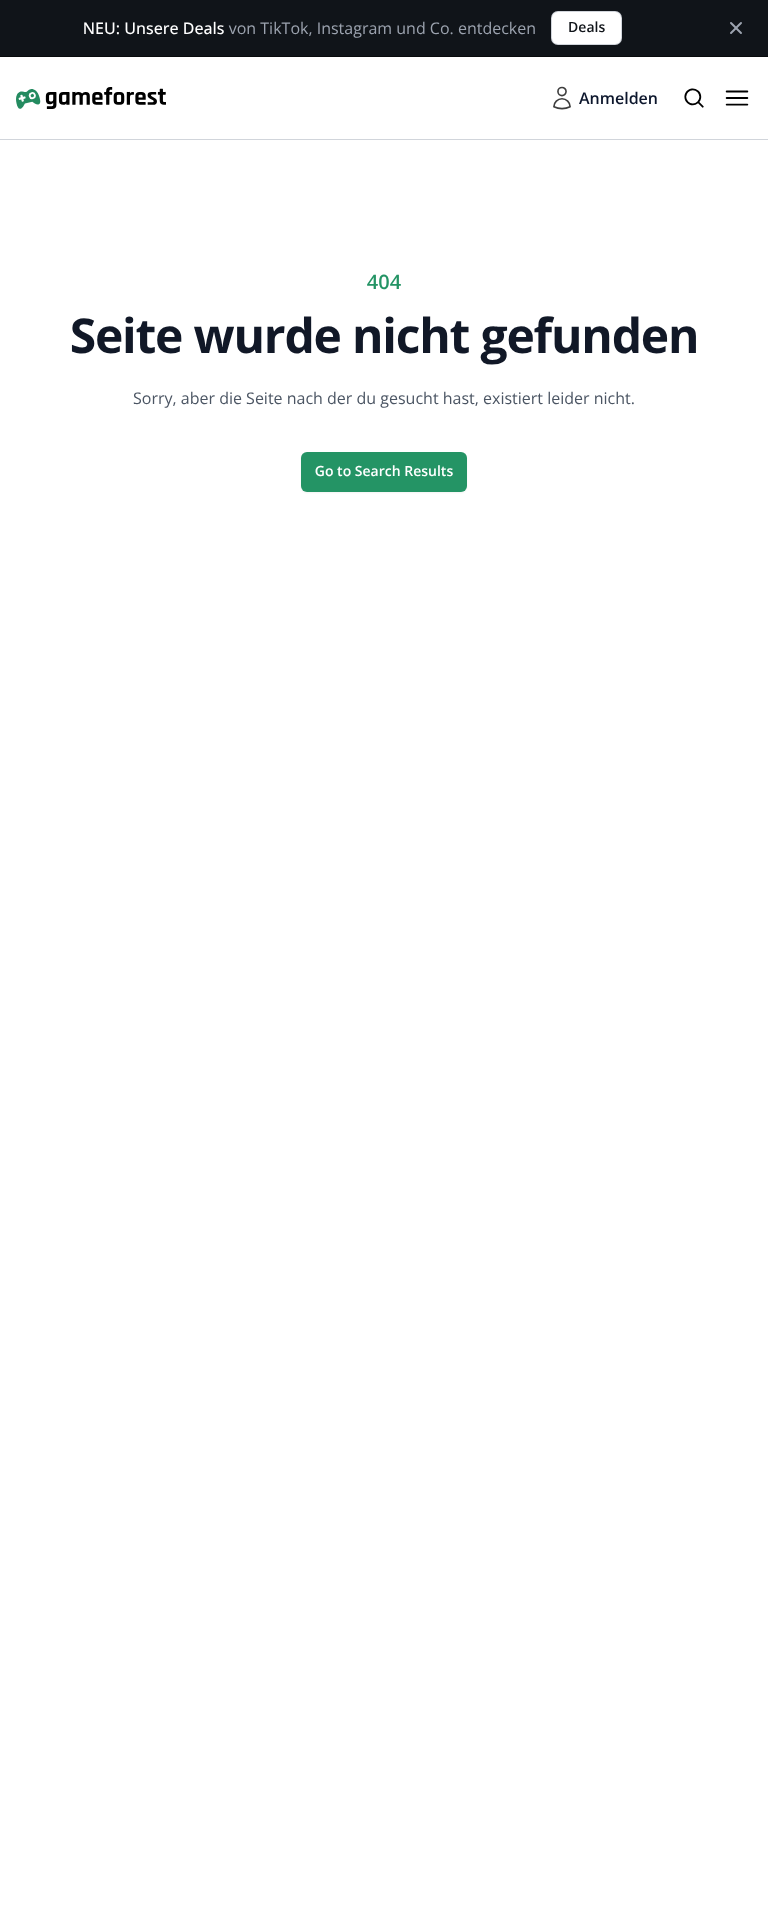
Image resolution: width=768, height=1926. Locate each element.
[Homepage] (91, 98)
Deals (586, 27)
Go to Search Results (384, 471)
